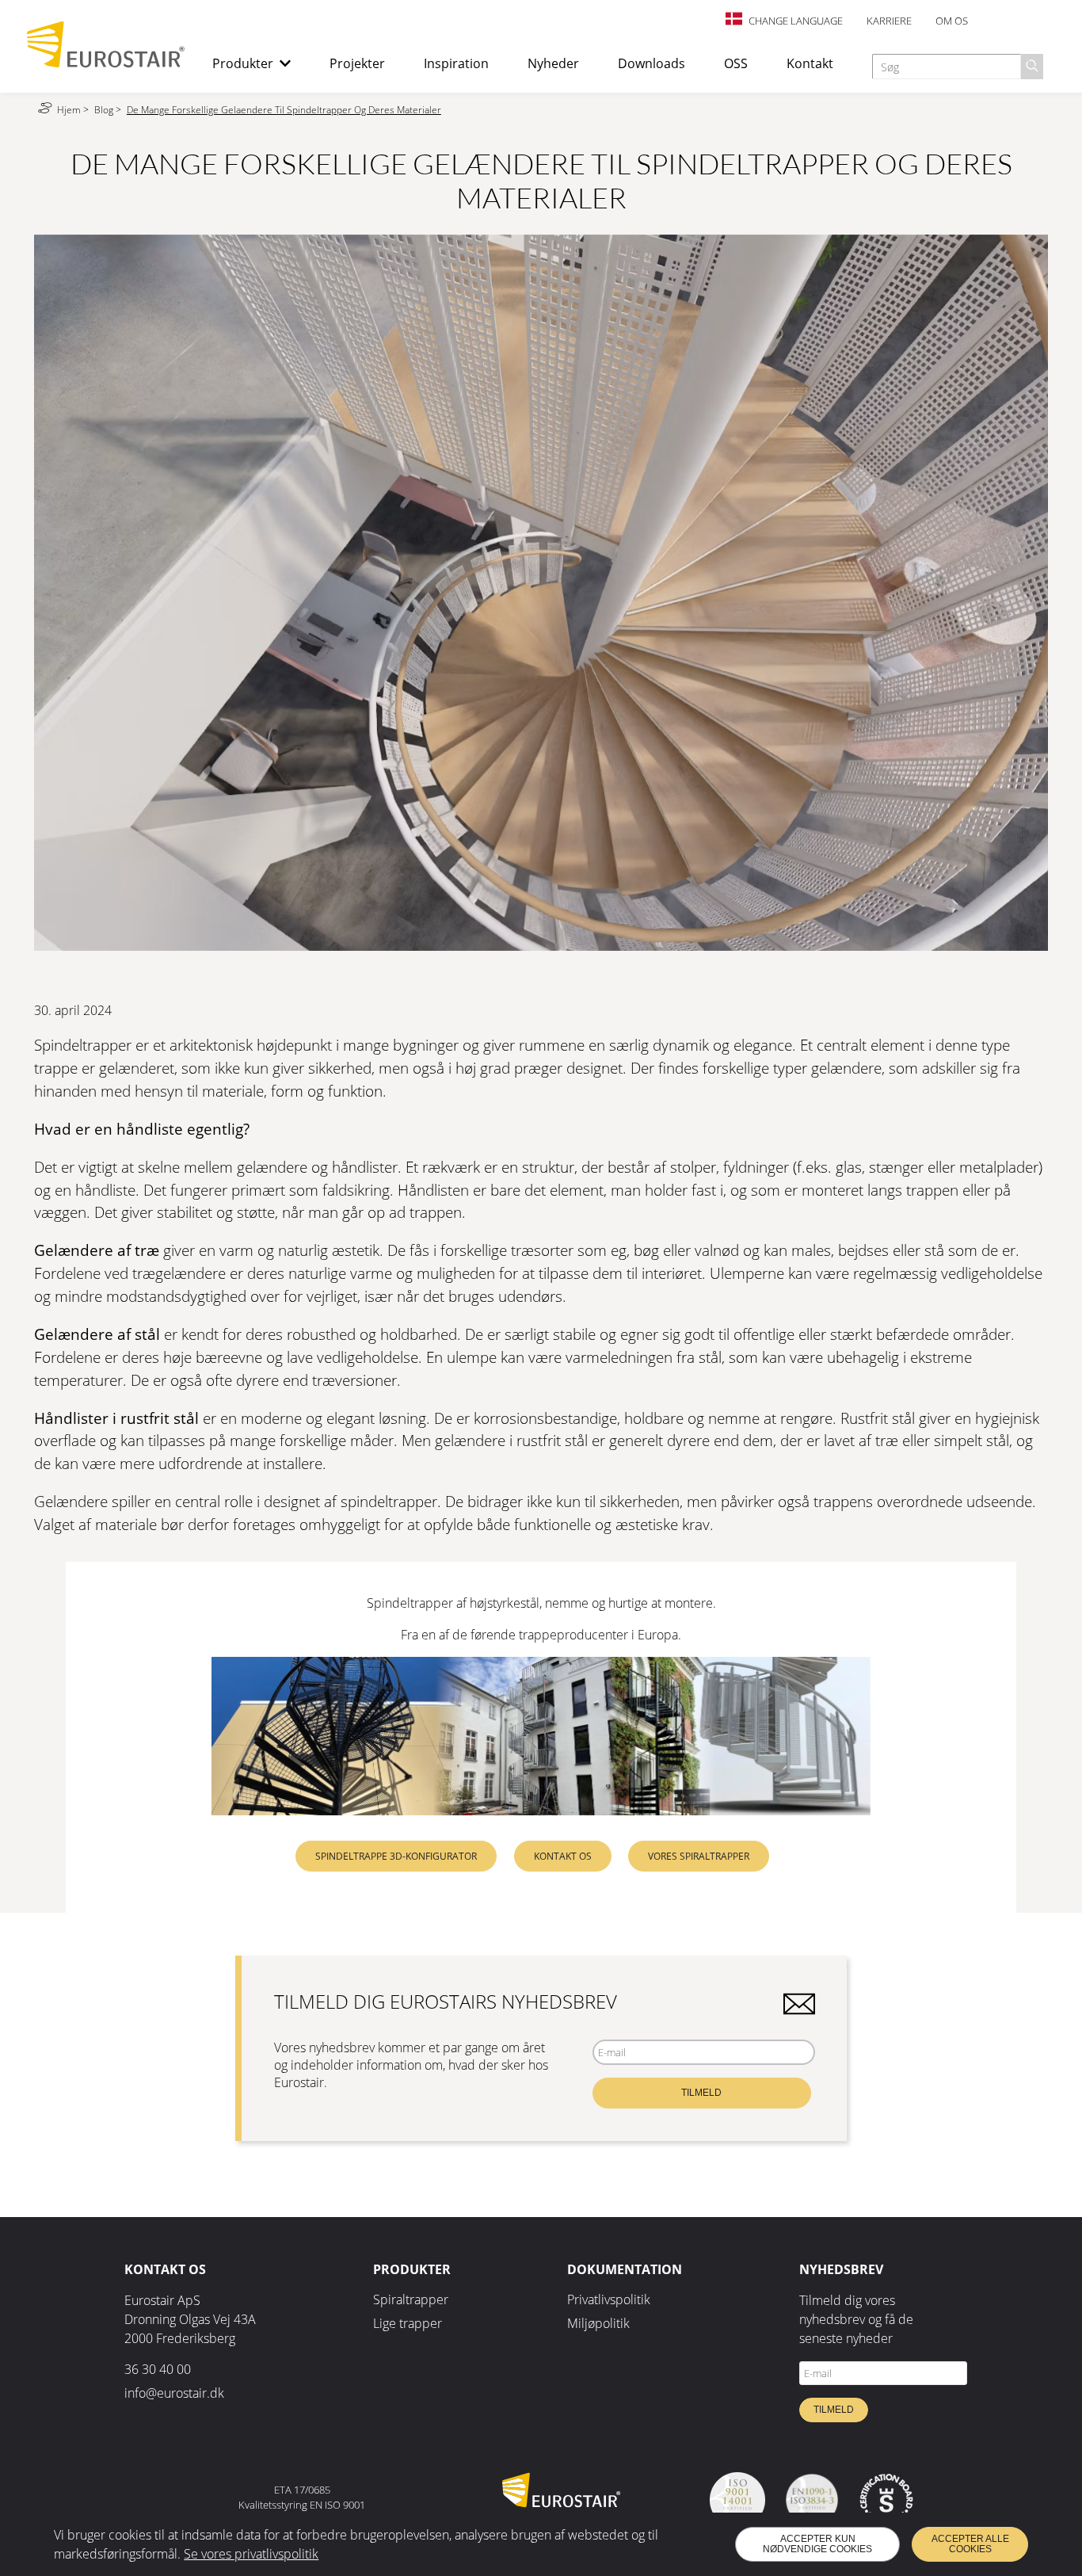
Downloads (651, 63)
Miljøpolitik (598, 2323)
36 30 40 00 (158, 2369)
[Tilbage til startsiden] (106, 63)
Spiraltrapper (411, 2299)
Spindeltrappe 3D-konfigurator (396, 1856)
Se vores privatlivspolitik (251, 2554)
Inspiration (456, 63)
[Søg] (1032, 67)
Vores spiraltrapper (699, 1856)
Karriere (889, 21)
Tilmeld (701, 2093)
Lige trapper (408, 2323)
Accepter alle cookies (970, 2544)
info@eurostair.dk (174, 2393)
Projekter (357, 63)
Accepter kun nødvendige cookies (817, 2544)
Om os (952, 21)
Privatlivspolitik (609, 2299)
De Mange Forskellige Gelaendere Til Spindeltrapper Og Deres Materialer (284, 110)
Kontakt (810, 63)
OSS (736, 63)
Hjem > (74, 110)
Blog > (109, 110)
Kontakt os (563, 1856)
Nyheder (553, 63)
